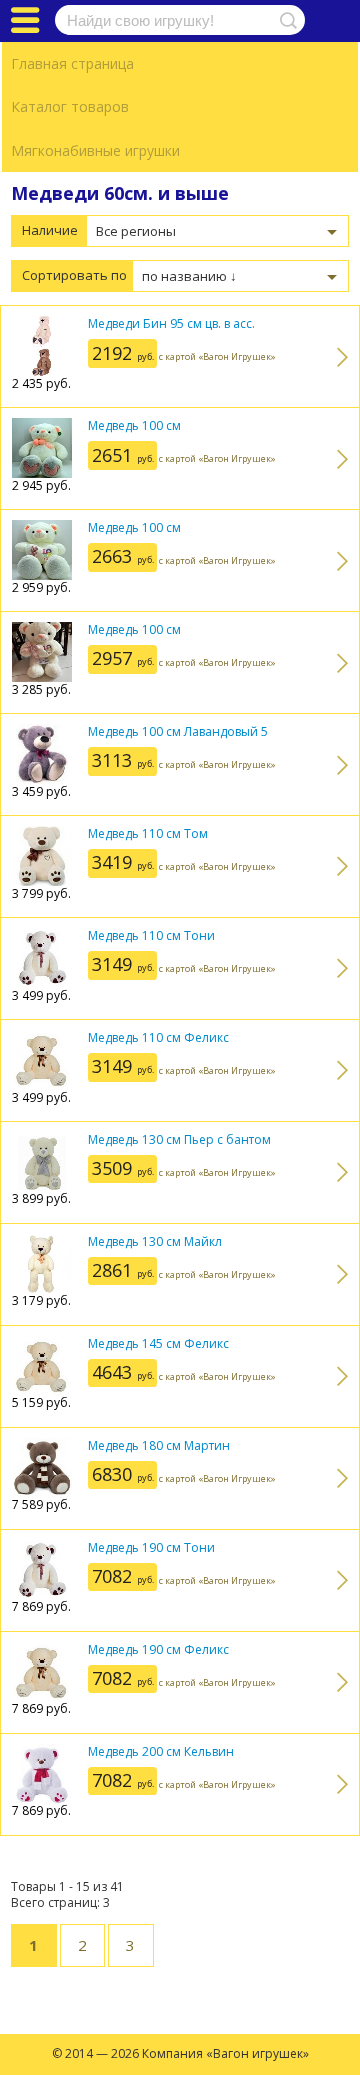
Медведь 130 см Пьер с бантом (179, 1139)
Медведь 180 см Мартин (159, 1445)
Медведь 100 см (134, 425)
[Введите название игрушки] (180, 20)
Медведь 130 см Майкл (155, 1241)
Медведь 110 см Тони (151, 935)
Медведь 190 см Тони (151, 1547)
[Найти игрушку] (285, 20)
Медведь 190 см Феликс (158, 1649)
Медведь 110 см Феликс (158, 1037)
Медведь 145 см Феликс (158, 1343)
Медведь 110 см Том (148, 833)
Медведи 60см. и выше (120, 193)
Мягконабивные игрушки (95, 150)
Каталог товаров (70, 106)
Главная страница (72, 63)
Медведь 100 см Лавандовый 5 (178, 731)
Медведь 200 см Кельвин (161, 1751)
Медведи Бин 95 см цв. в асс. (171, 323)
